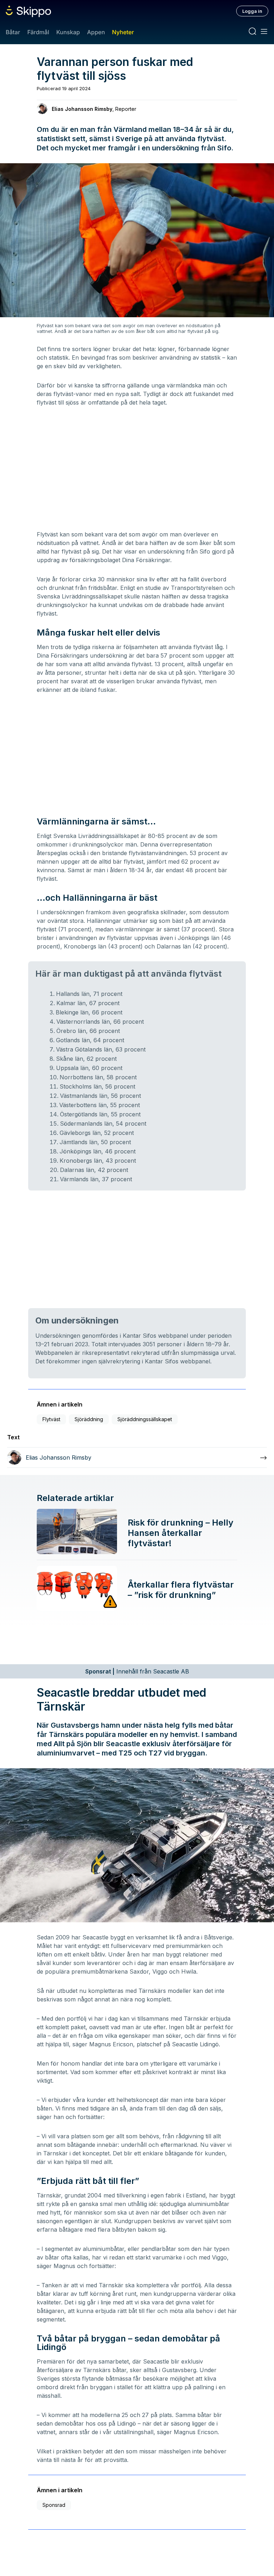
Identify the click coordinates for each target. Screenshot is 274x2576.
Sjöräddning (89, 1419)
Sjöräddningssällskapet (145, 1419)
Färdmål (38, 32)
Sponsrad (54, 2505)
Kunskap (68, 32)
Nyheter (123, 32)
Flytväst (51, 1419)
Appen (96, 32)
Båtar (13, 32)
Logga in (252, 11)
